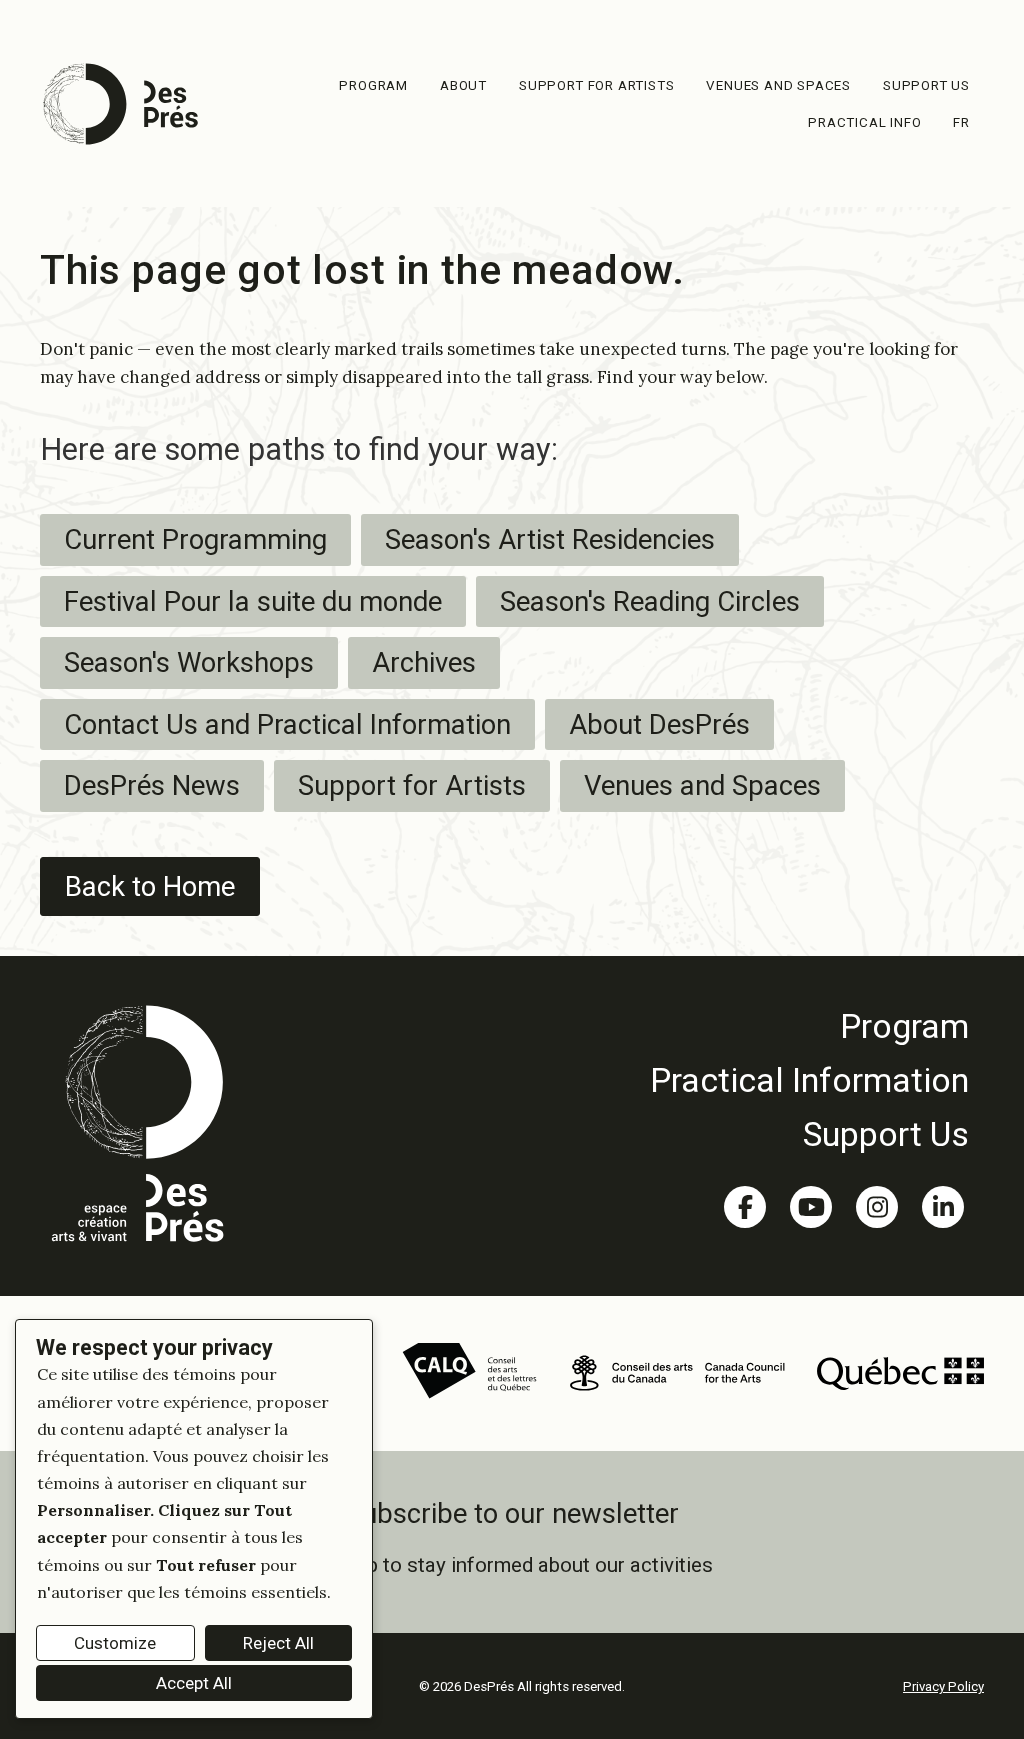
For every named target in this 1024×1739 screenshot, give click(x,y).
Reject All (278, 1643)
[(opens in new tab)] (469, 1371)
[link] (809, 1026)
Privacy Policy (943, 1686)
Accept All (194, 1683)
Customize (115, 1643)
